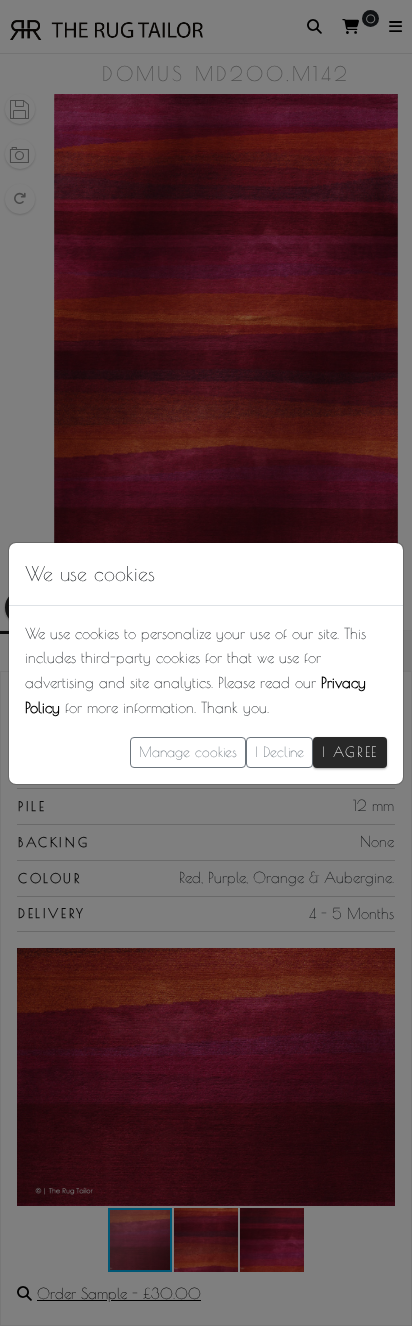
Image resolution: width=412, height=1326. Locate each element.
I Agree (350, 752)
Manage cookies (188, 752)
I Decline (279, 752)
